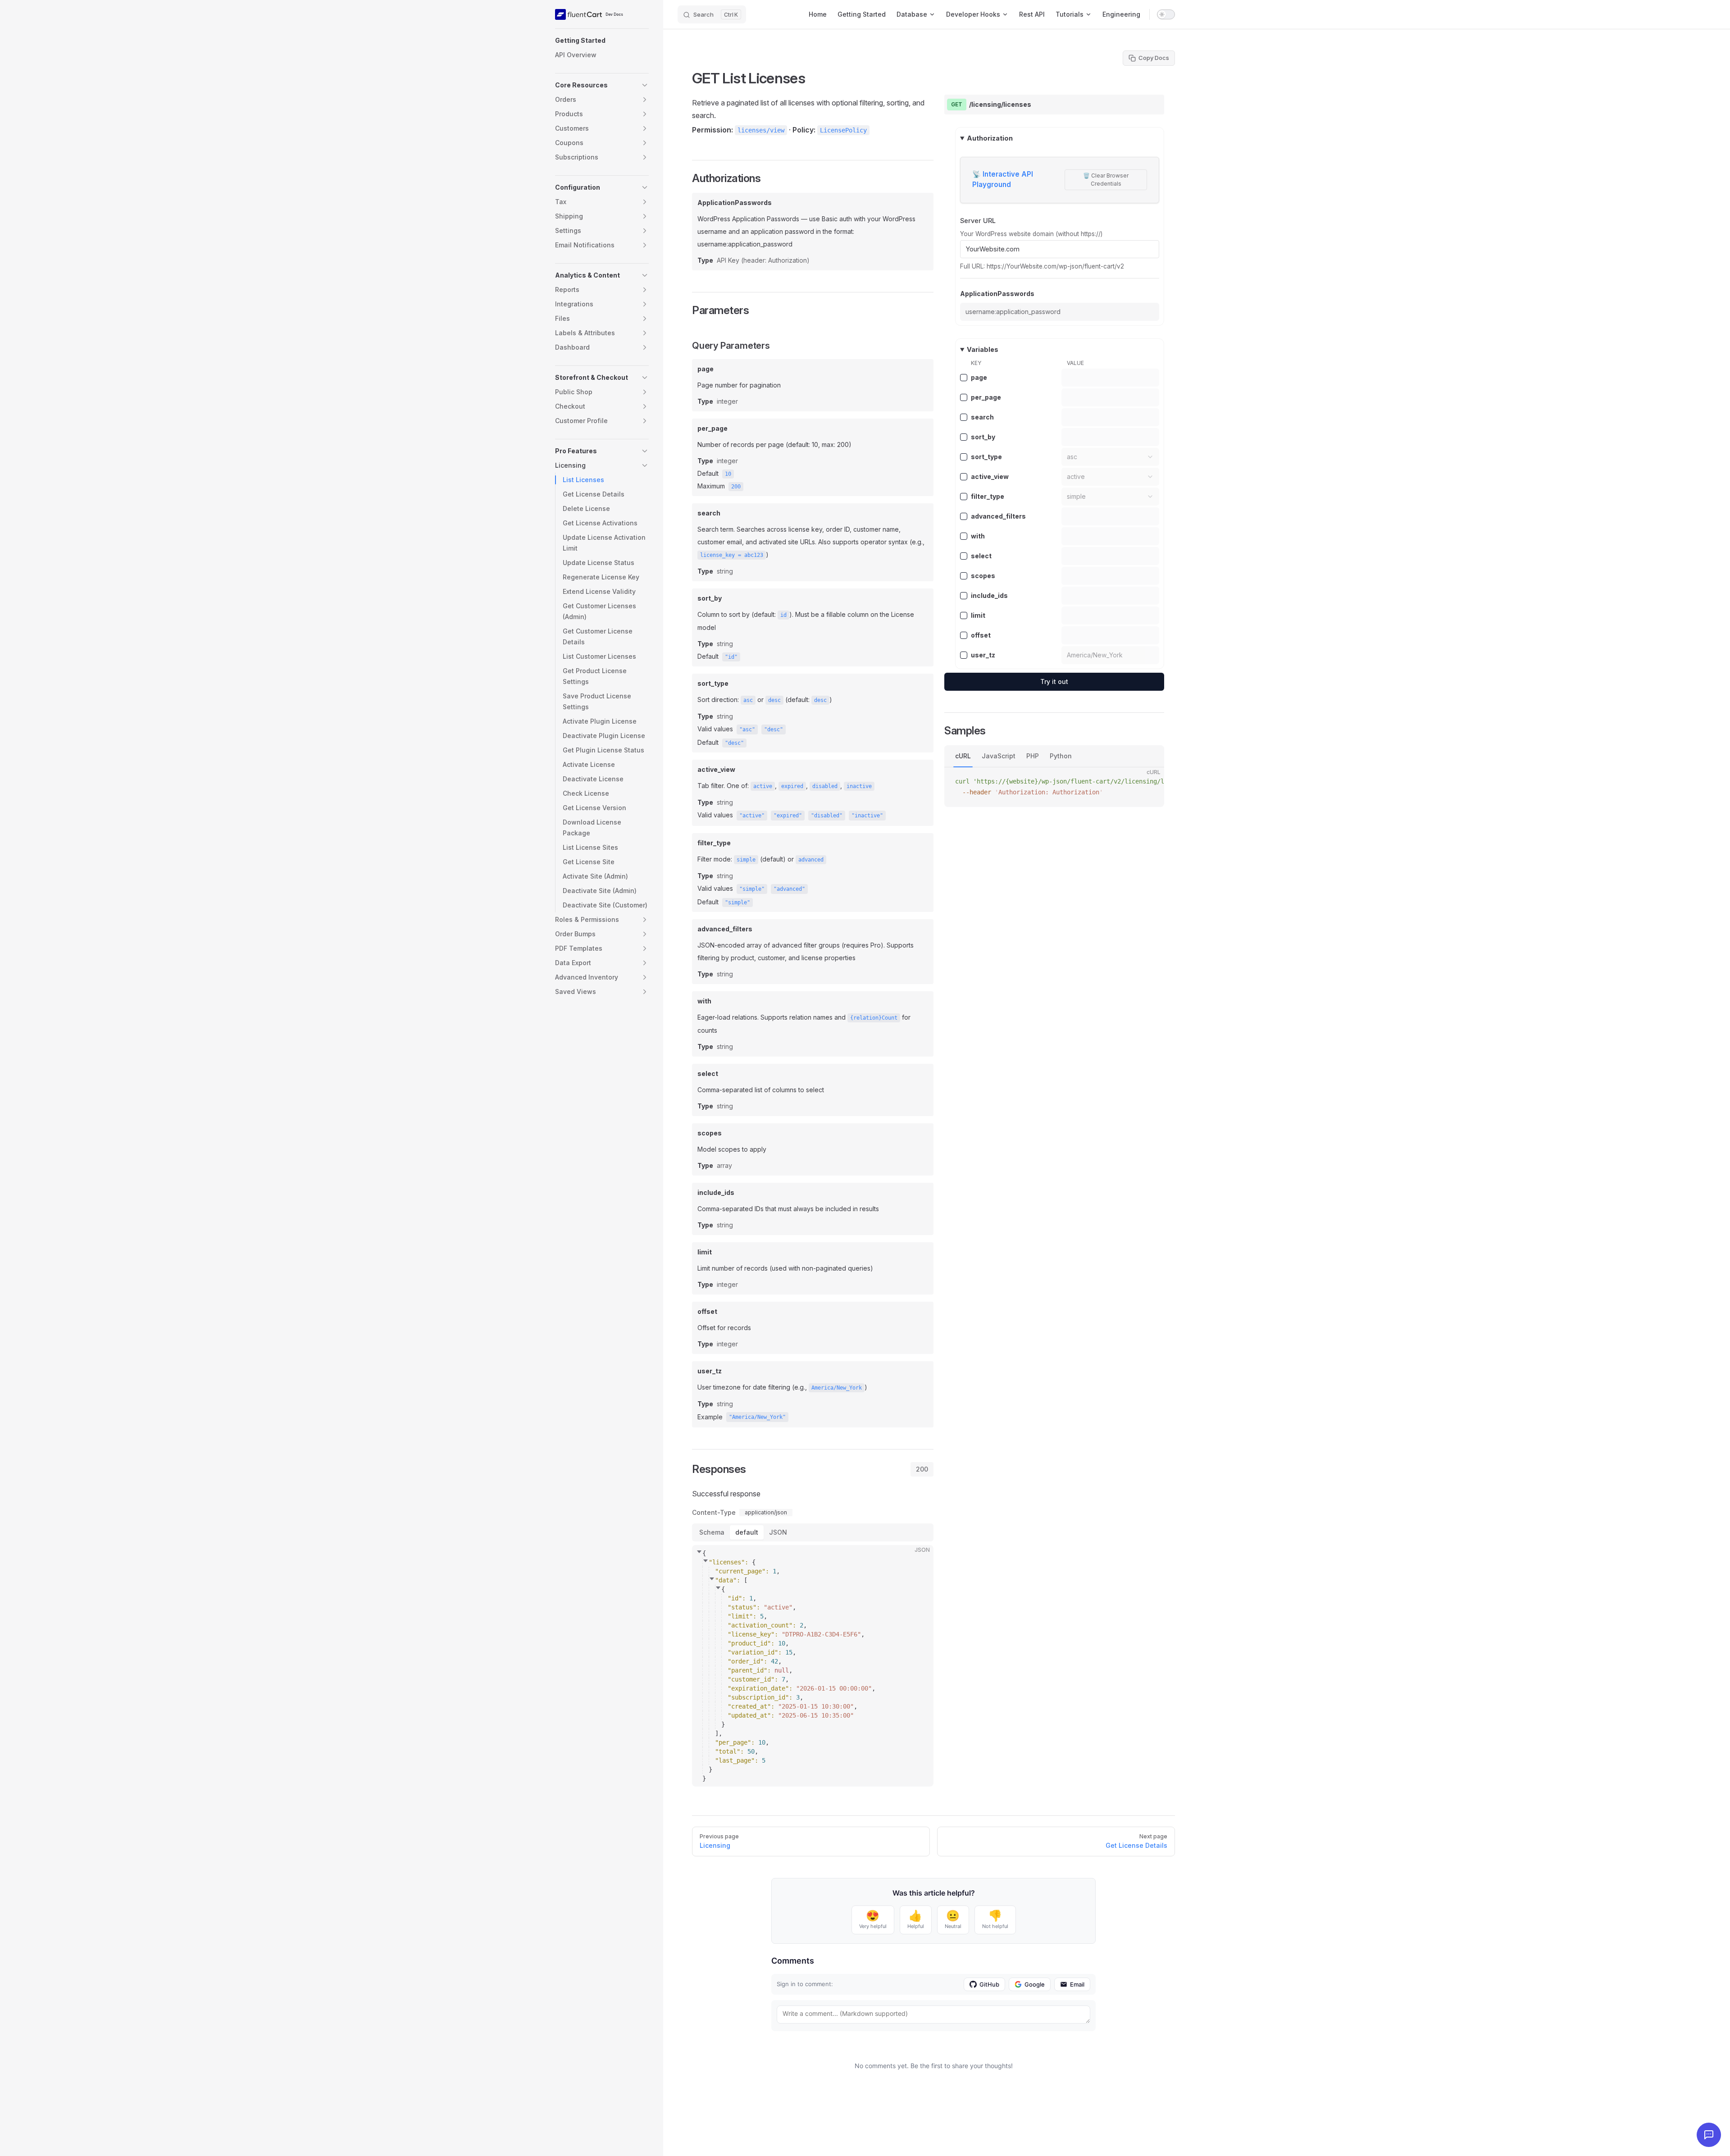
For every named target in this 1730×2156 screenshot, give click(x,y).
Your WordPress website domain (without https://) (1031, 233)
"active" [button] (752, 816)
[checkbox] (964, 378)
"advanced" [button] (789, 889)
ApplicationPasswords (997, 294)
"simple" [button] (752, 889)
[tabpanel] (813, 1636)
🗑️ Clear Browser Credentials (1106, 180)
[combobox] (1110, 457)
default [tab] (747, 1532)
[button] (602, 41)
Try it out (1054, 681)
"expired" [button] (788, 816)
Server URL (978, 221)
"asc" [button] (747, 729)
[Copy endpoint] (1151, 105)
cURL (963, 756)
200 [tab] (922, 1469)
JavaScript (999, 756)
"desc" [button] (774, 729)
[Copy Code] (919, 1559)
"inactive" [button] (867, 816)
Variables (983, 349)
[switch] (1166, 14)
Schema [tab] (712, 1532)
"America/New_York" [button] (757, 1417)
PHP (1033, 756)
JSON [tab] (778, 1532)
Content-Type (714, 1513)
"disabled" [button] (827, 816)
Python (1061, 756)
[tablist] (922, 1469)
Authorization (990, 138)
